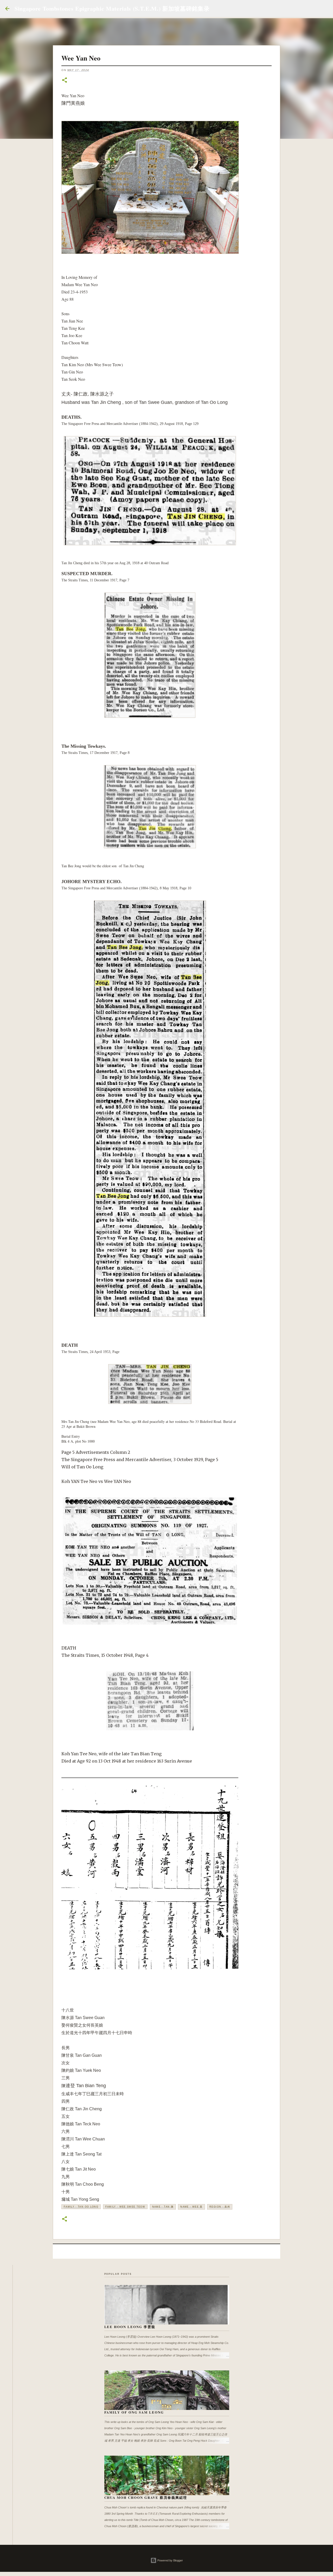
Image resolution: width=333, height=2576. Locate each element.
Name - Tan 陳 (163, 2207)
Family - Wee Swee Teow (125, 2207)
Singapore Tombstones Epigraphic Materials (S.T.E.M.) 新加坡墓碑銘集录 (112, 8)
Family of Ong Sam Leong (134, 2412)
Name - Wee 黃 (191, 2207)
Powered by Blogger (170, 2560)
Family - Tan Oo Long (81, 2207)
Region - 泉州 (220, 2207)
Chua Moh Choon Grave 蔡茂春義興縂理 (146, 2497)
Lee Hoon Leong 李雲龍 (130, 2327)
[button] (65, 80)
